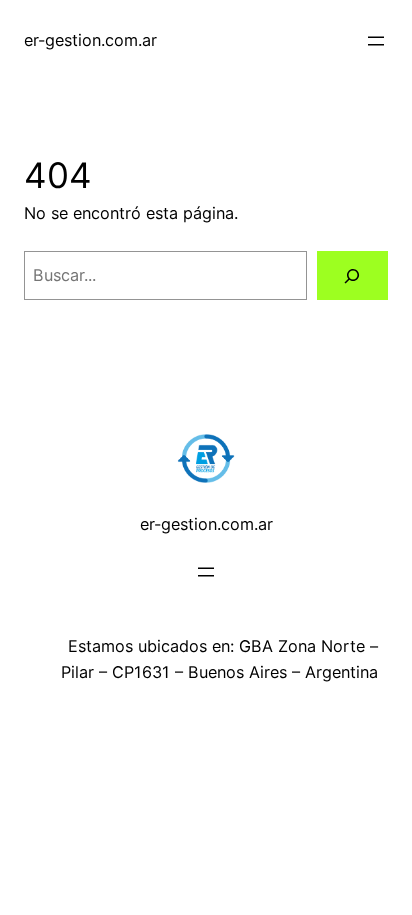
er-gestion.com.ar (90, 40)
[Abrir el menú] (376, 41)
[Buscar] (352, 276)
